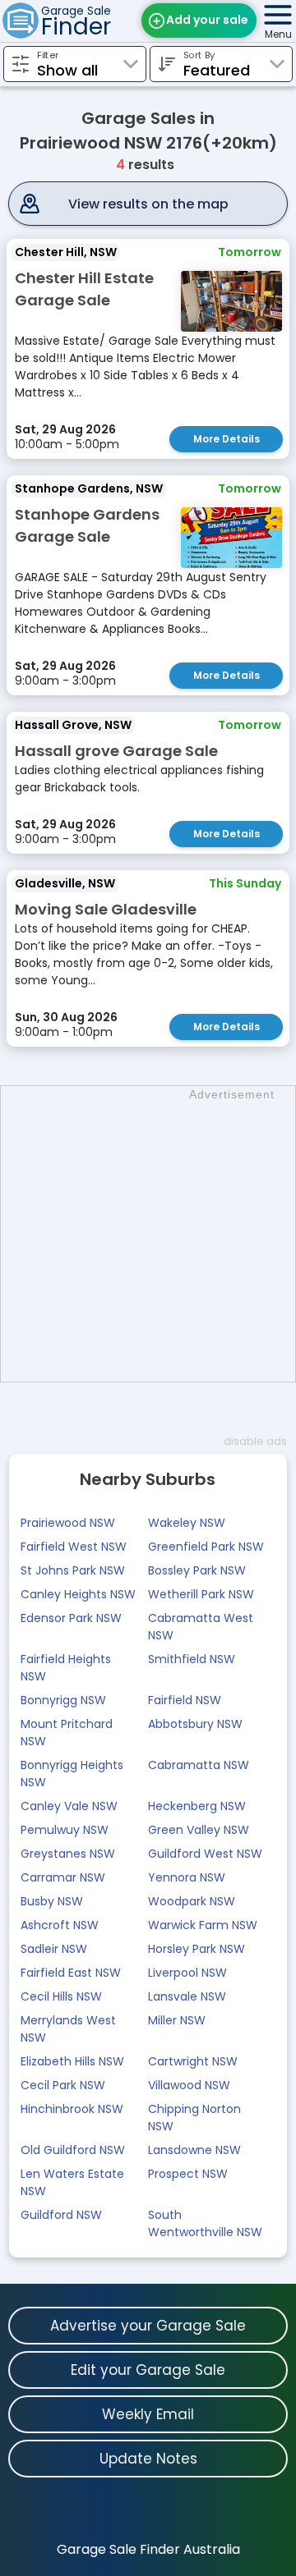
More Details (227, 439)
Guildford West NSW (205, 1854)
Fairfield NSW (185, 1700)
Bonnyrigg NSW (63, 1700)
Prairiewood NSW (68, 1523)
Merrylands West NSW (68, 2029)
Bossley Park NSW (197, 1570)
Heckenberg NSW (197, 1806)
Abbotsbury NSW (195, 1724)
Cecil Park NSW (63, 2085)
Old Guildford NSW (73, 2150)
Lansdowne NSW (194, 2150)
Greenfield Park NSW (206, 1547)
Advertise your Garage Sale (148, 2326)
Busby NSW (52, 1901)
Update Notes (148, 2459)
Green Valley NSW (199, 1830)
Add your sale (207, 20)
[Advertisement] (148, 1234)
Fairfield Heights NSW (66, 1668)
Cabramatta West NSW (201, 1627)
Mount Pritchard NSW (67, 1733)
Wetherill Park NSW (201, 1594)
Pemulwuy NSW (65, 1830)
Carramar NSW (63, 1877)
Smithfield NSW (192, 1659)
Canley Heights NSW (78, 1594)
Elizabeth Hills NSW (72, 2061)
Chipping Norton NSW (194, 2118)
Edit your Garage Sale (148, 2370)
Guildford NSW (61, 2215)
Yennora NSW (187, 1877)
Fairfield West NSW (74, 1547)
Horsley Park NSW (197, 1949)
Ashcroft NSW (60, 1925)
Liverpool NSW (187, 1973)
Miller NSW (177, 2020)
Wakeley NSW (187, 1523)
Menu (278, 34)
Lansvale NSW (187, 1996)
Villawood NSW (189, 2085)
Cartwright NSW (193, 2061)
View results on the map (148, 204)
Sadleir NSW (54, 1949)
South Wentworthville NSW (205, 2223)
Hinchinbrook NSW (72, 2109)
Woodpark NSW (192, 1901)
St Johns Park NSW (73, 1570)
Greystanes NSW (68, 1854)
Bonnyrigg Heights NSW (72, 1774)
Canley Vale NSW (69, 1806)
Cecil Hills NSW (61, 1996)
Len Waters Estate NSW (72, 2182)
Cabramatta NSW (199, 1765)
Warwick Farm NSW (203, 1925)
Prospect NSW (188, 2174)
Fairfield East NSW (71, 1973)
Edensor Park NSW (71, 1618)
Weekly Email (148, 2414)
